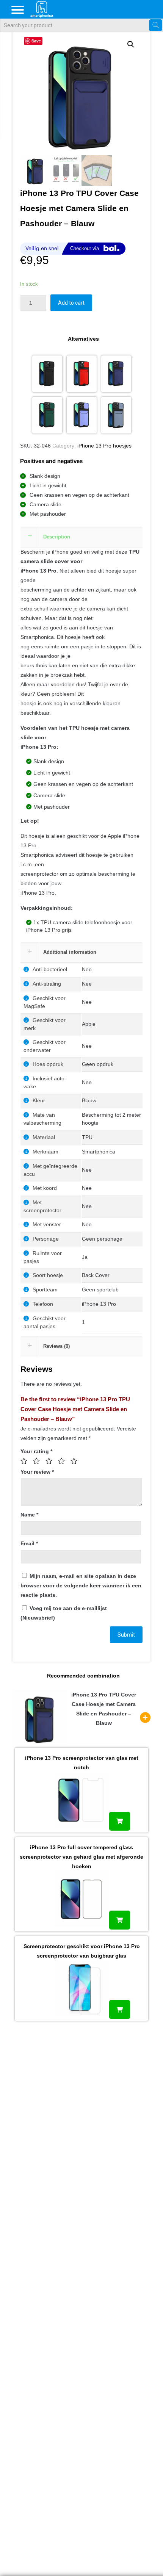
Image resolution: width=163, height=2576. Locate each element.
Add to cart (71, 303)
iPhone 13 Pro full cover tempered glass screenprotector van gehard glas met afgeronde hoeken (81, 1857)
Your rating (36, 1451)
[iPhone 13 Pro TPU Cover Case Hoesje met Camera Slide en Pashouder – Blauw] (116, 374)
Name (29, 1515)
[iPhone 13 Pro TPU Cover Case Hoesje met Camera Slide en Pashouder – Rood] (82, 374)
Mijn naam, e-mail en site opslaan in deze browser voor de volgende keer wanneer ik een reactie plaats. (81, 1585)
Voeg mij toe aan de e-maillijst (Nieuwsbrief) (64, 1613)
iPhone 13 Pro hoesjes (104, 446)
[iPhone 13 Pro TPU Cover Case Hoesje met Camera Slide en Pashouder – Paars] (82, 415)
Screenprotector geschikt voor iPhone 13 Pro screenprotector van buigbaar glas (82, 1951)
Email (29, 1543)
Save (36, 41)
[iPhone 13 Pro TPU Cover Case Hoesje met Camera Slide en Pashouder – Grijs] (116, 415)
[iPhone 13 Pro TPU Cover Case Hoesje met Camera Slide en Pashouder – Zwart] (47, 374)
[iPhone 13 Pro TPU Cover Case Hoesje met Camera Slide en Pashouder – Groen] (47, 415)
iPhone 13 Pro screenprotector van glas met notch (82, 1763)
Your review (37, 1472)
